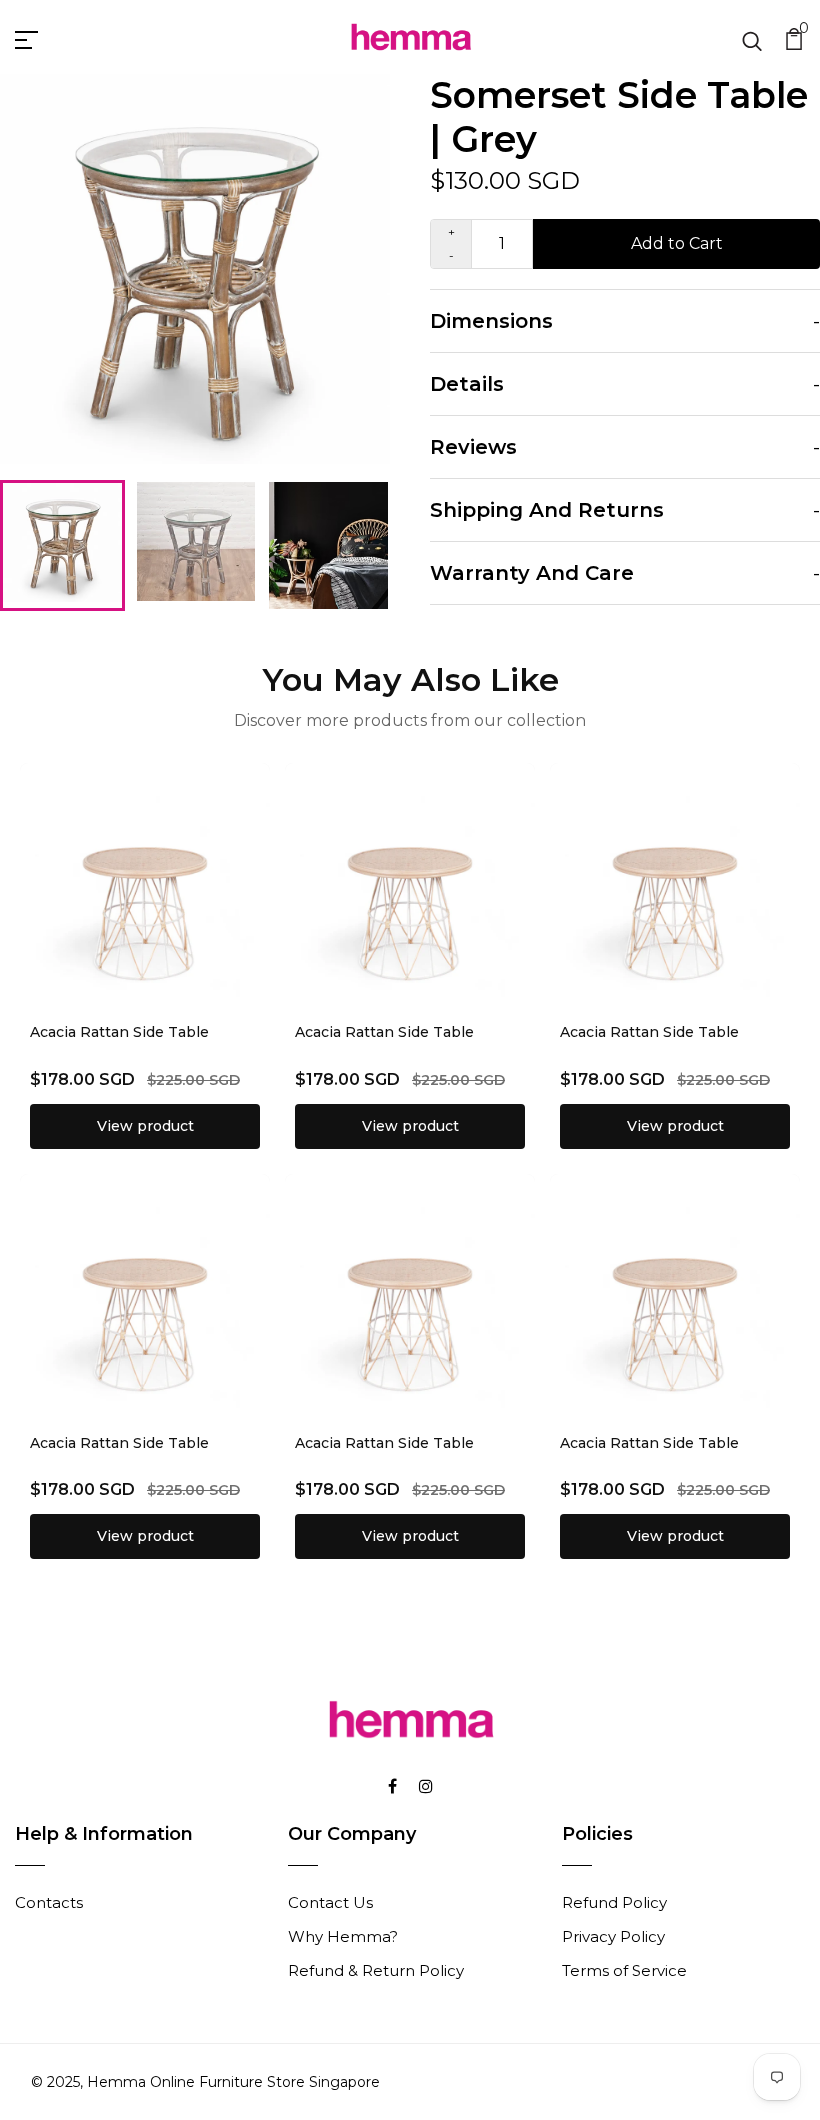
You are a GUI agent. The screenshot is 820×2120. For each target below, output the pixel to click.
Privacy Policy (613, 1936)
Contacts (49, 1902)
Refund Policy (614, 1902)
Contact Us (330, 1902)
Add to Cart (677, 243)
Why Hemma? (343, 1936)
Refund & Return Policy (376, 1970)
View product (145, 1126)
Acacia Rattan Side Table (119, 1032)
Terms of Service (624, 1970)
